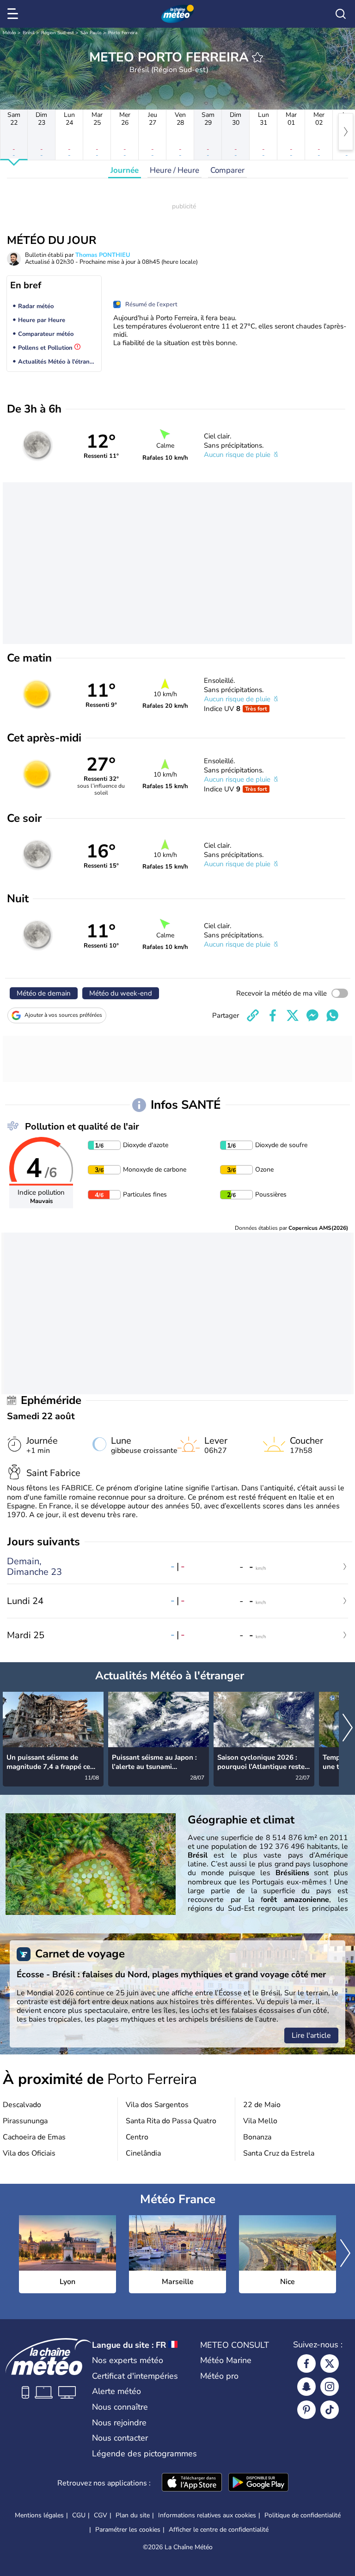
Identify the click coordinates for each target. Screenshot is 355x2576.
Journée (125, 170)
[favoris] (257, 57)
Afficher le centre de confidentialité (219, 2530)
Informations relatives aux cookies (207, 2515)
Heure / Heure (174, 170)
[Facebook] (306, 2363)
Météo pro (219, 2376)
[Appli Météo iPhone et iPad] (192, 2483)
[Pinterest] (306, 2410)
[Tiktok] (330, 2410)
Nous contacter (120, 2438)
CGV (101, 2515)
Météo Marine (226, 2360)
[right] (346, 132)
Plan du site (133, 2515)
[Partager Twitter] (293, 1015)
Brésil (29, 33)
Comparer (227, 170)
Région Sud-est (58, 33)
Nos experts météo (128, 2360)
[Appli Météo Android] (258, 2483)
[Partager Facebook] (273, 1015)
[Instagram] (330, 2387)
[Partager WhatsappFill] (332, 1015)
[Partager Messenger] (312, 1015)
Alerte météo (116, 2391)
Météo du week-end (121, 993)
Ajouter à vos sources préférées (63, 1015)
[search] (341, 14)
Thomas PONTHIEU (103, 255)
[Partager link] (253, 1015)
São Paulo (91, 33)
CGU (79, 2515)
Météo (9, 33)
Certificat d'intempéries (135, 2376)
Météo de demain (44, 993)
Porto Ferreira (123, 33)
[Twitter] (330, 2363)
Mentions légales (39, 2515)
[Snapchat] (306, 2387)
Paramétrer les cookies (128, 2530)
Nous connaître (120, 2407)
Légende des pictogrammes (144, 2454)
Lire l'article (311, 2035)
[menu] (14, 14)
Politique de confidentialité (303, 2515)
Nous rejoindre (119, 2423)
